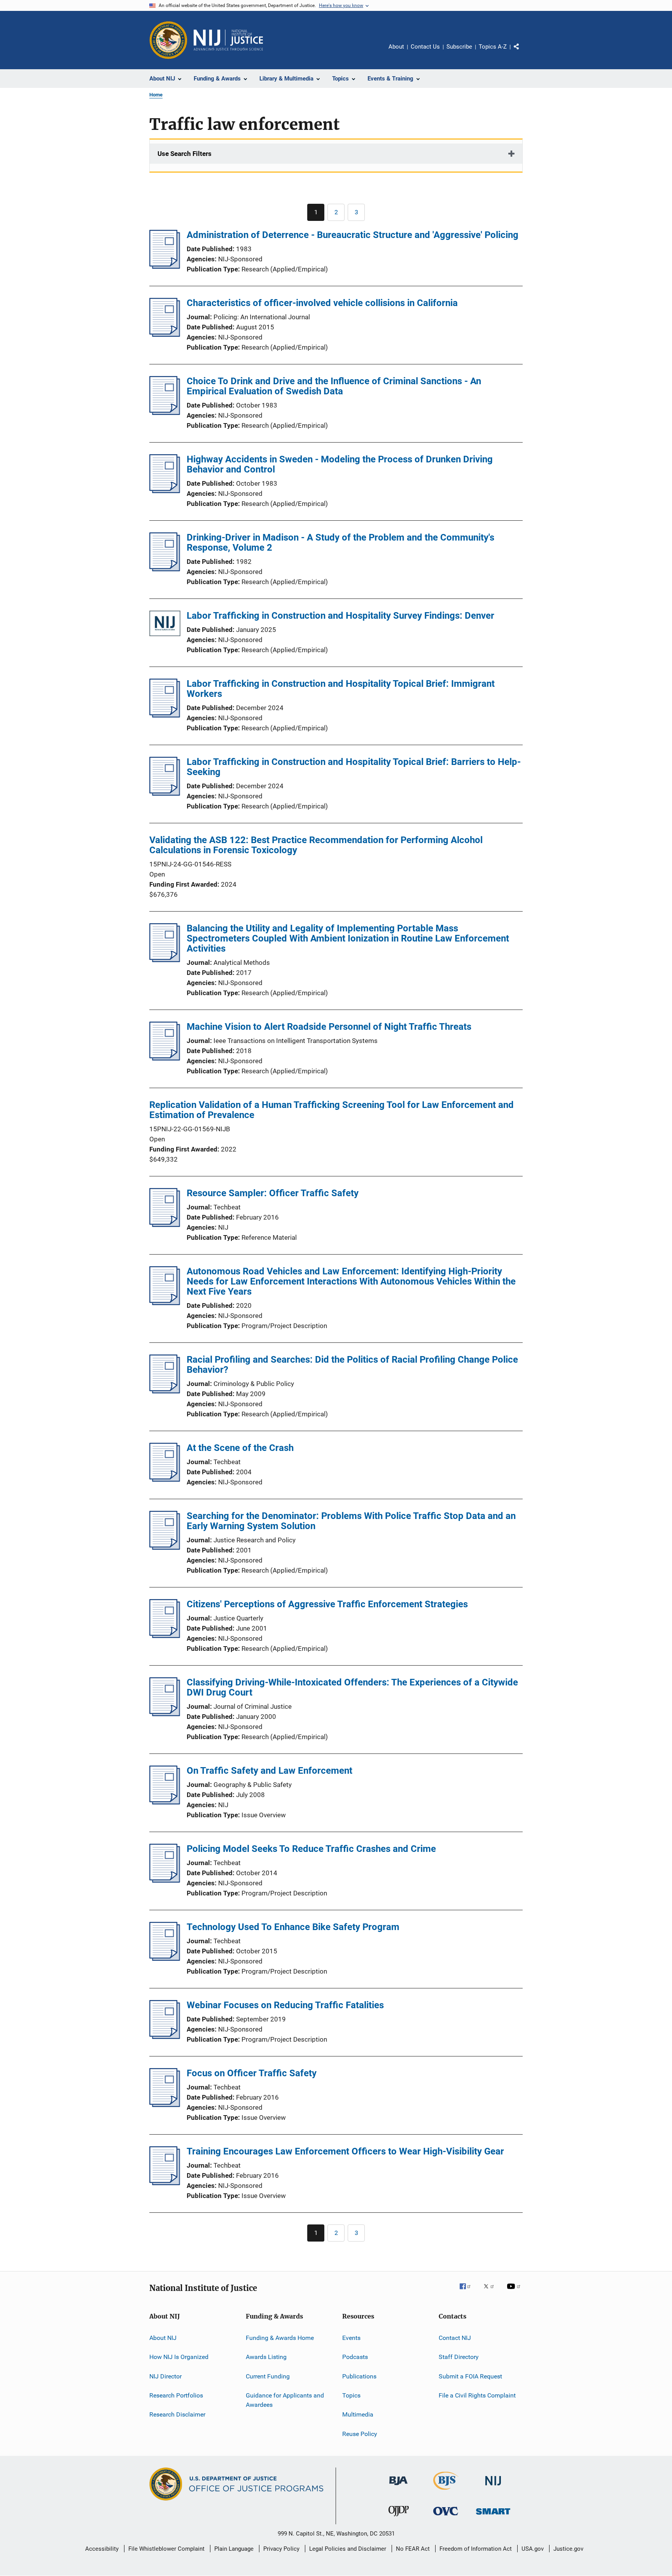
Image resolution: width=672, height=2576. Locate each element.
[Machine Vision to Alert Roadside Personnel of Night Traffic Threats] (165, 1058)
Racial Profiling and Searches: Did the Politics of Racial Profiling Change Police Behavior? (352, 1365)
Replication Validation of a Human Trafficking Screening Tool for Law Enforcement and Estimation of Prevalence (332, 1110)
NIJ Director (165, 2376)
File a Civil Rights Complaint (477, 2395)
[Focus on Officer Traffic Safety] (165, 2105)
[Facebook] (468, 2292)
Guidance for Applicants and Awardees (285, 2400)
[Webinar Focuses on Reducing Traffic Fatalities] (165, 2037)
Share (523, 52)
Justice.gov (568, 2549)
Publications (359, 2376)
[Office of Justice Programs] (168, 40)
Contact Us (425, 47)
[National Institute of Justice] (493, 2487)
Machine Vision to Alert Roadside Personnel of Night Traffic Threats (329, 1027)
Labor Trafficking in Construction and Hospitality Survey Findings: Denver (340, 616)
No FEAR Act (413, 2549)
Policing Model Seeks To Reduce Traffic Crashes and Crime (311, 1849)
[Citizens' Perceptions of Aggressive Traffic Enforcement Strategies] (165, 1636)
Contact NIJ (455, 2338)
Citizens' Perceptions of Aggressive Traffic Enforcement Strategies (327, 1604)
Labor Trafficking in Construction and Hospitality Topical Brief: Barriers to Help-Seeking (354, 767)
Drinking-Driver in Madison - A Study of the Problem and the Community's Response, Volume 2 (340, 542)
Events (351, 2338)
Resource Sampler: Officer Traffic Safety (273, 1193)
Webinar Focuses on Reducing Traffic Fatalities (285, 2005)
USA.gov (533, 2549)
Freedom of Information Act (476, 2549)
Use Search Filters (185, 154)
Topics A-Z (493, 47)
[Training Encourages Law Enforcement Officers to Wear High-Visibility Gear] (165, 2183)
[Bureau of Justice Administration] (398, 2487)
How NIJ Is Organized (179, 2357)
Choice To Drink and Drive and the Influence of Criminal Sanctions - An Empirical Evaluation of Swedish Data (334, 386)
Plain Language (234, 2549)
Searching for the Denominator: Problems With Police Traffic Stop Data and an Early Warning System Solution (351, 1521)
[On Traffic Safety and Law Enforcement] (165, 1802)
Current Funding (268, 2376)
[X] (492, 2292)
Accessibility (102, 2549)
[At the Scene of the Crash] (165, 1479)
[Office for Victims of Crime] (446, 2517)
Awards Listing (266, 2357)
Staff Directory (459, 2357)
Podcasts (355, 2357)
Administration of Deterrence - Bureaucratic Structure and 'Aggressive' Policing (353, 235)
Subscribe (459, 47)
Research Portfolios (176, 2395)
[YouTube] (515, 2292)
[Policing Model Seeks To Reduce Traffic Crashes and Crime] (165, 1880)
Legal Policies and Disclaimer (348, 2549)
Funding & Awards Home (280, 2338)
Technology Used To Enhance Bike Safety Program (293, 1927)
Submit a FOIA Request (470, 2376)
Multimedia (358, 2414)
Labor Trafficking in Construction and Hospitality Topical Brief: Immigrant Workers (341, 689)
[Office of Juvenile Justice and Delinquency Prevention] (399, 2518)
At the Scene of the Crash (240, 1448)
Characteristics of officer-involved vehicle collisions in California (322, 303)
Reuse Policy (360, 2434)
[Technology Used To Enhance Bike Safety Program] (165, 1958)
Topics (351, 2395)
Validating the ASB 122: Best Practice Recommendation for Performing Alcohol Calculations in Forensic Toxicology (316, 845)
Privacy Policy (281, 2549)
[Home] (228, 40)
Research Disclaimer (177, 2414)
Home (156, 95)
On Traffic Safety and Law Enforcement (269, 1771)
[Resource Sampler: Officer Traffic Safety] (165, 1225)
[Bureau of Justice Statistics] (446, 2491)
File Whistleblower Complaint (166, 2549)
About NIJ (163, 2338)
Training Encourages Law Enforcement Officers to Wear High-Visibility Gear (345, 2151)
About (396, 47)
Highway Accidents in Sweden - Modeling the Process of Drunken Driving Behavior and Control (340, 464)
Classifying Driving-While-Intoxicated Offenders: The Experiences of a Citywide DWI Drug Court (352, 1687)
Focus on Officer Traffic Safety (252, 2073)
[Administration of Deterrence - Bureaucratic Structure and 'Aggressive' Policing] (165, 266)
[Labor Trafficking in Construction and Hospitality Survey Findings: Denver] (165, 625)
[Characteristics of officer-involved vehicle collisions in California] (165, 334)
